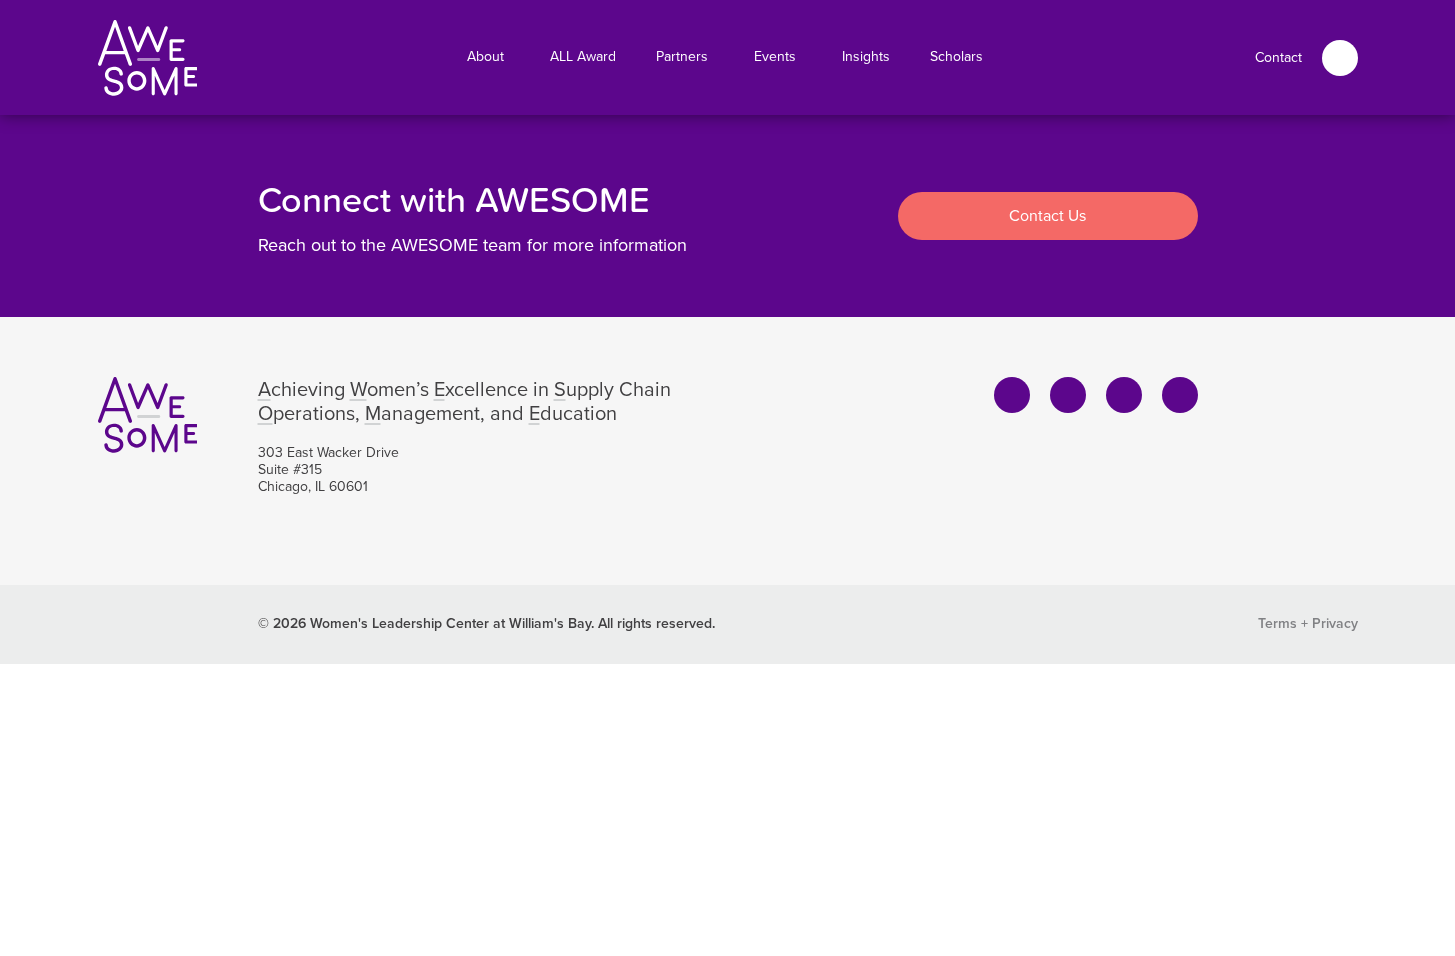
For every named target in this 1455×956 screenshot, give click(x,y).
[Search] (1340, 58)
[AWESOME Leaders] (148, 58)
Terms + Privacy (1308, 623)
